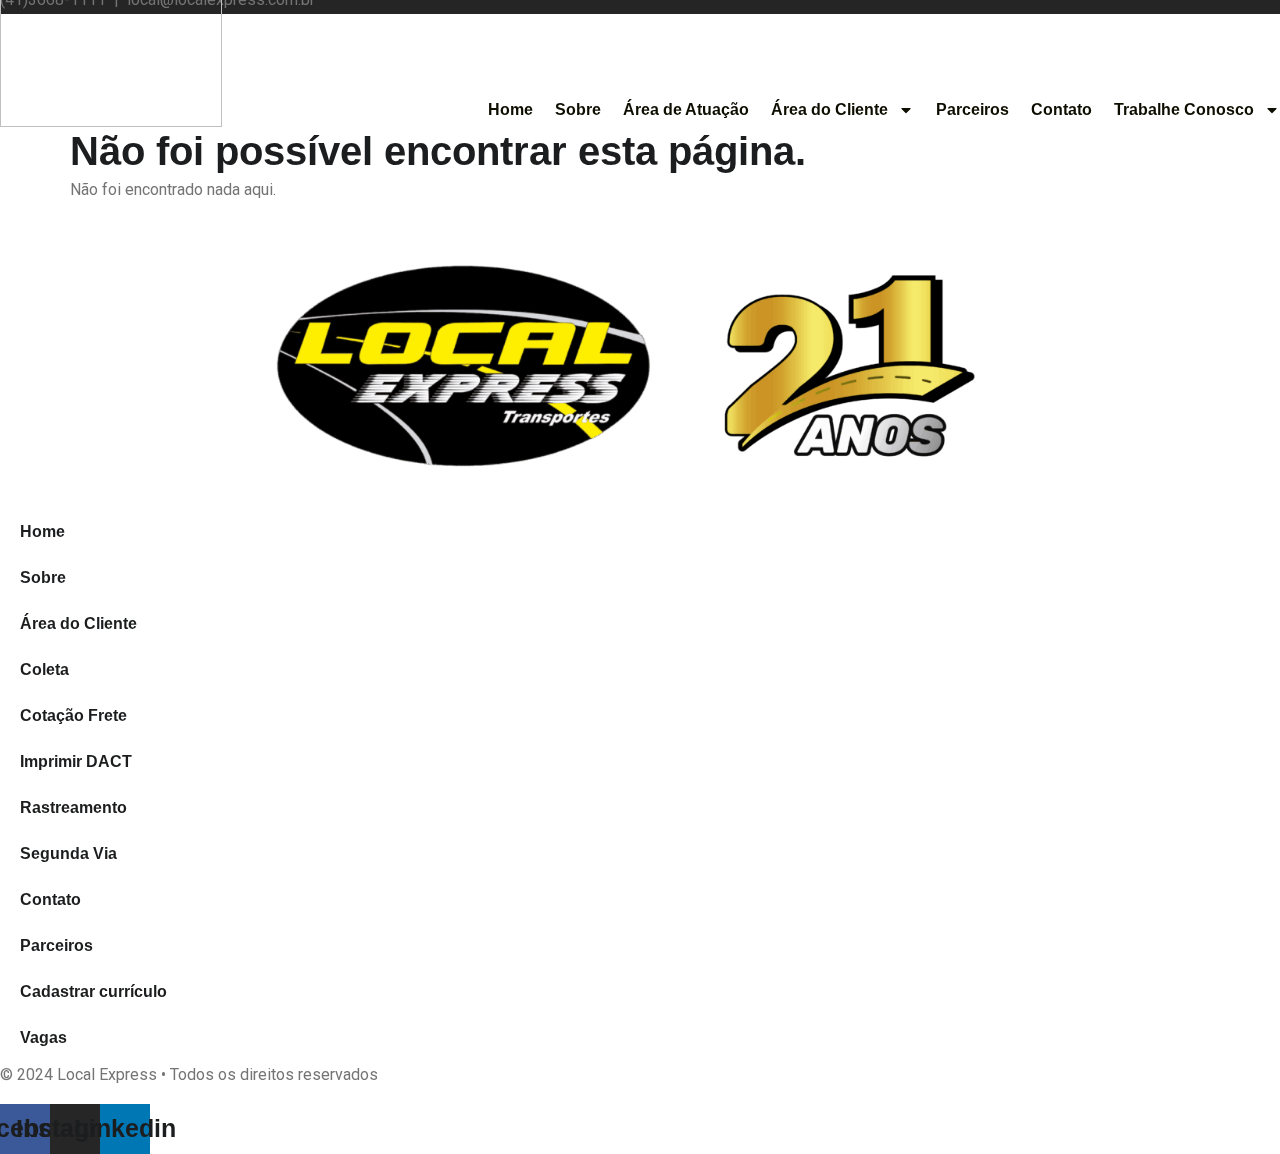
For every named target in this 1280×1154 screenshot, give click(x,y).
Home (510, 109)
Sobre (578, 109)
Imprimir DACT (76, 761)
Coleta (44, 669)
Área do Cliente (829, 109)
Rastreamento (73, 807)
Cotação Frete (73, 715)
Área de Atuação (686, 109)
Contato (1061, 109)
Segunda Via (68, 853)
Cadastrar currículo (93, 991)
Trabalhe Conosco (1184, 109)
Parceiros (972, 109)
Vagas (43, 1037)
